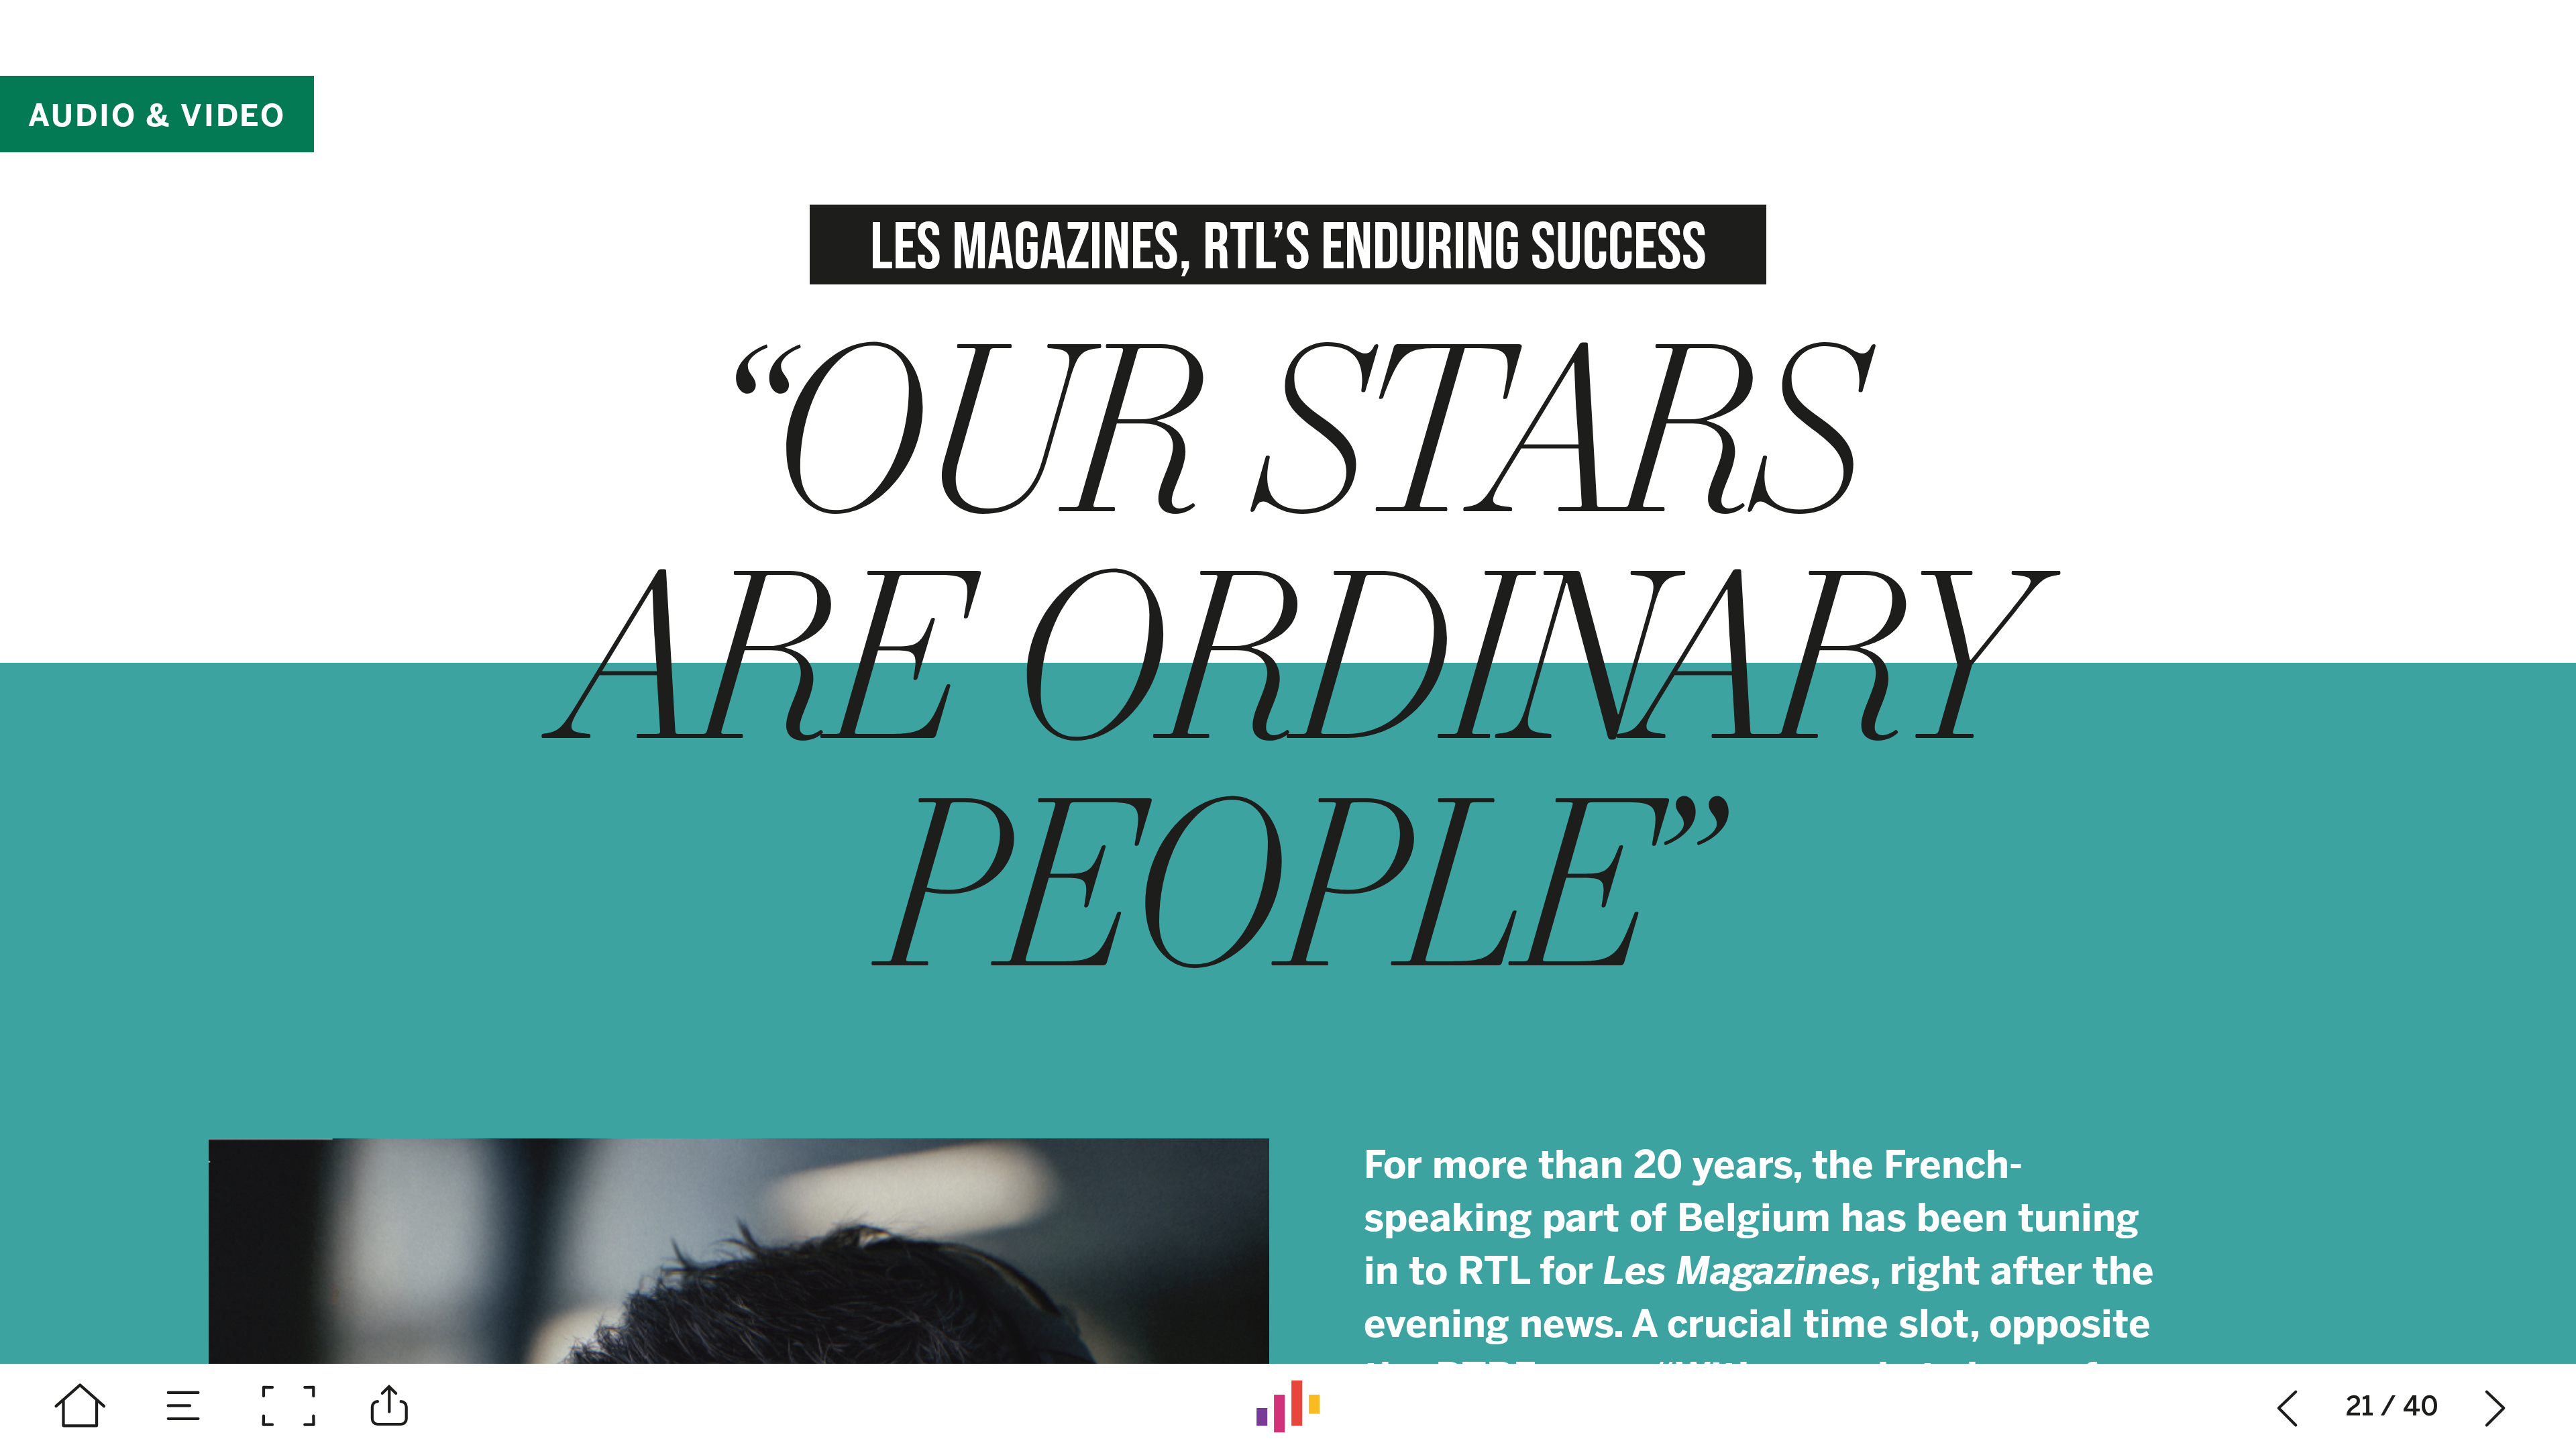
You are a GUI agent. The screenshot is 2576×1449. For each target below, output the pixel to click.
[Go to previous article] (2288, 1406)
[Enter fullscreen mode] (288, 1406)
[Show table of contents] (184, 1406)
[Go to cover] (80, 1406)
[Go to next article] (2496, 1406)
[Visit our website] (1288, 1406)
